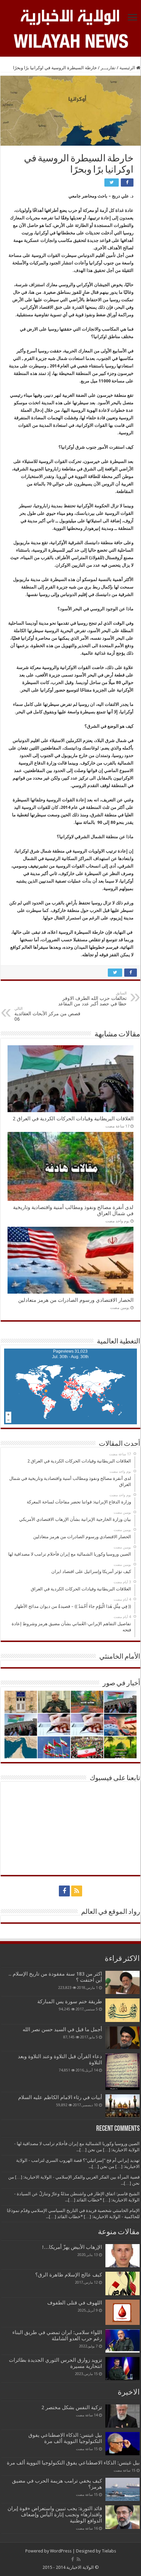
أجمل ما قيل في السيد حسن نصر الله (62, 2029)
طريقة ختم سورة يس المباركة (70, 2002)
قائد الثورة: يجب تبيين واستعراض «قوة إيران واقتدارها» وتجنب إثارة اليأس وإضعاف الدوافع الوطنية (55, 2515)
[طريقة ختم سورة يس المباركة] (123, 2010)
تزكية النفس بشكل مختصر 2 (72, 2407)
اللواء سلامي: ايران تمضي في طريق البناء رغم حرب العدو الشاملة (57, 2335)
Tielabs (109, 2551)
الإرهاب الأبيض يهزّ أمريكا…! (72, 2247)
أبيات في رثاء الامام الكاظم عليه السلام (60, 2097)
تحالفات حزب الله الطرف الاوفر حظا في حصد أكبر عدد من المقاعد (92, 999)
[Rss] (77, 1891)
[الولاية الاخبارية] (70, 16)
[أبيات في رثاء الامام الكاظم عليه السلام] (123, 2106)
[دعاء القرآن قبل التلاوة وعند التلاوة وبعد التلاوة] (123, 2072)
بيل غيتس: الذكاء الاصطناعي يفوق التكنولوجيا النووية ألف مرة (65, 2438)
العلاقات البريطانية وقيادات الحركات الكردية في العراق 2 (73, 1119)
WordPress (61, 2551)
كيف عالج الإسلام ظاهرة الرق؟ (69, 2275)
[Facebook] (64, 1891)
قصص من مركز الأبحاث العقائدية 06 (47, 1014)
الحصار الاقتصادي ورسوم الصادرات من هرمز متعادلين (76, 1300)
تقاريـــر (108, 68)
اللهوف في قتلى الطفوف (75, 2303)
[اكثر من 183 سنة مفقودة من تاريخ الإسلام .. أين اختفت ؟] (123, 1982)
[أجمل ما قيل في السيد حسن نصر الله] (123, 2038)
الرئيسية (128, 68)
